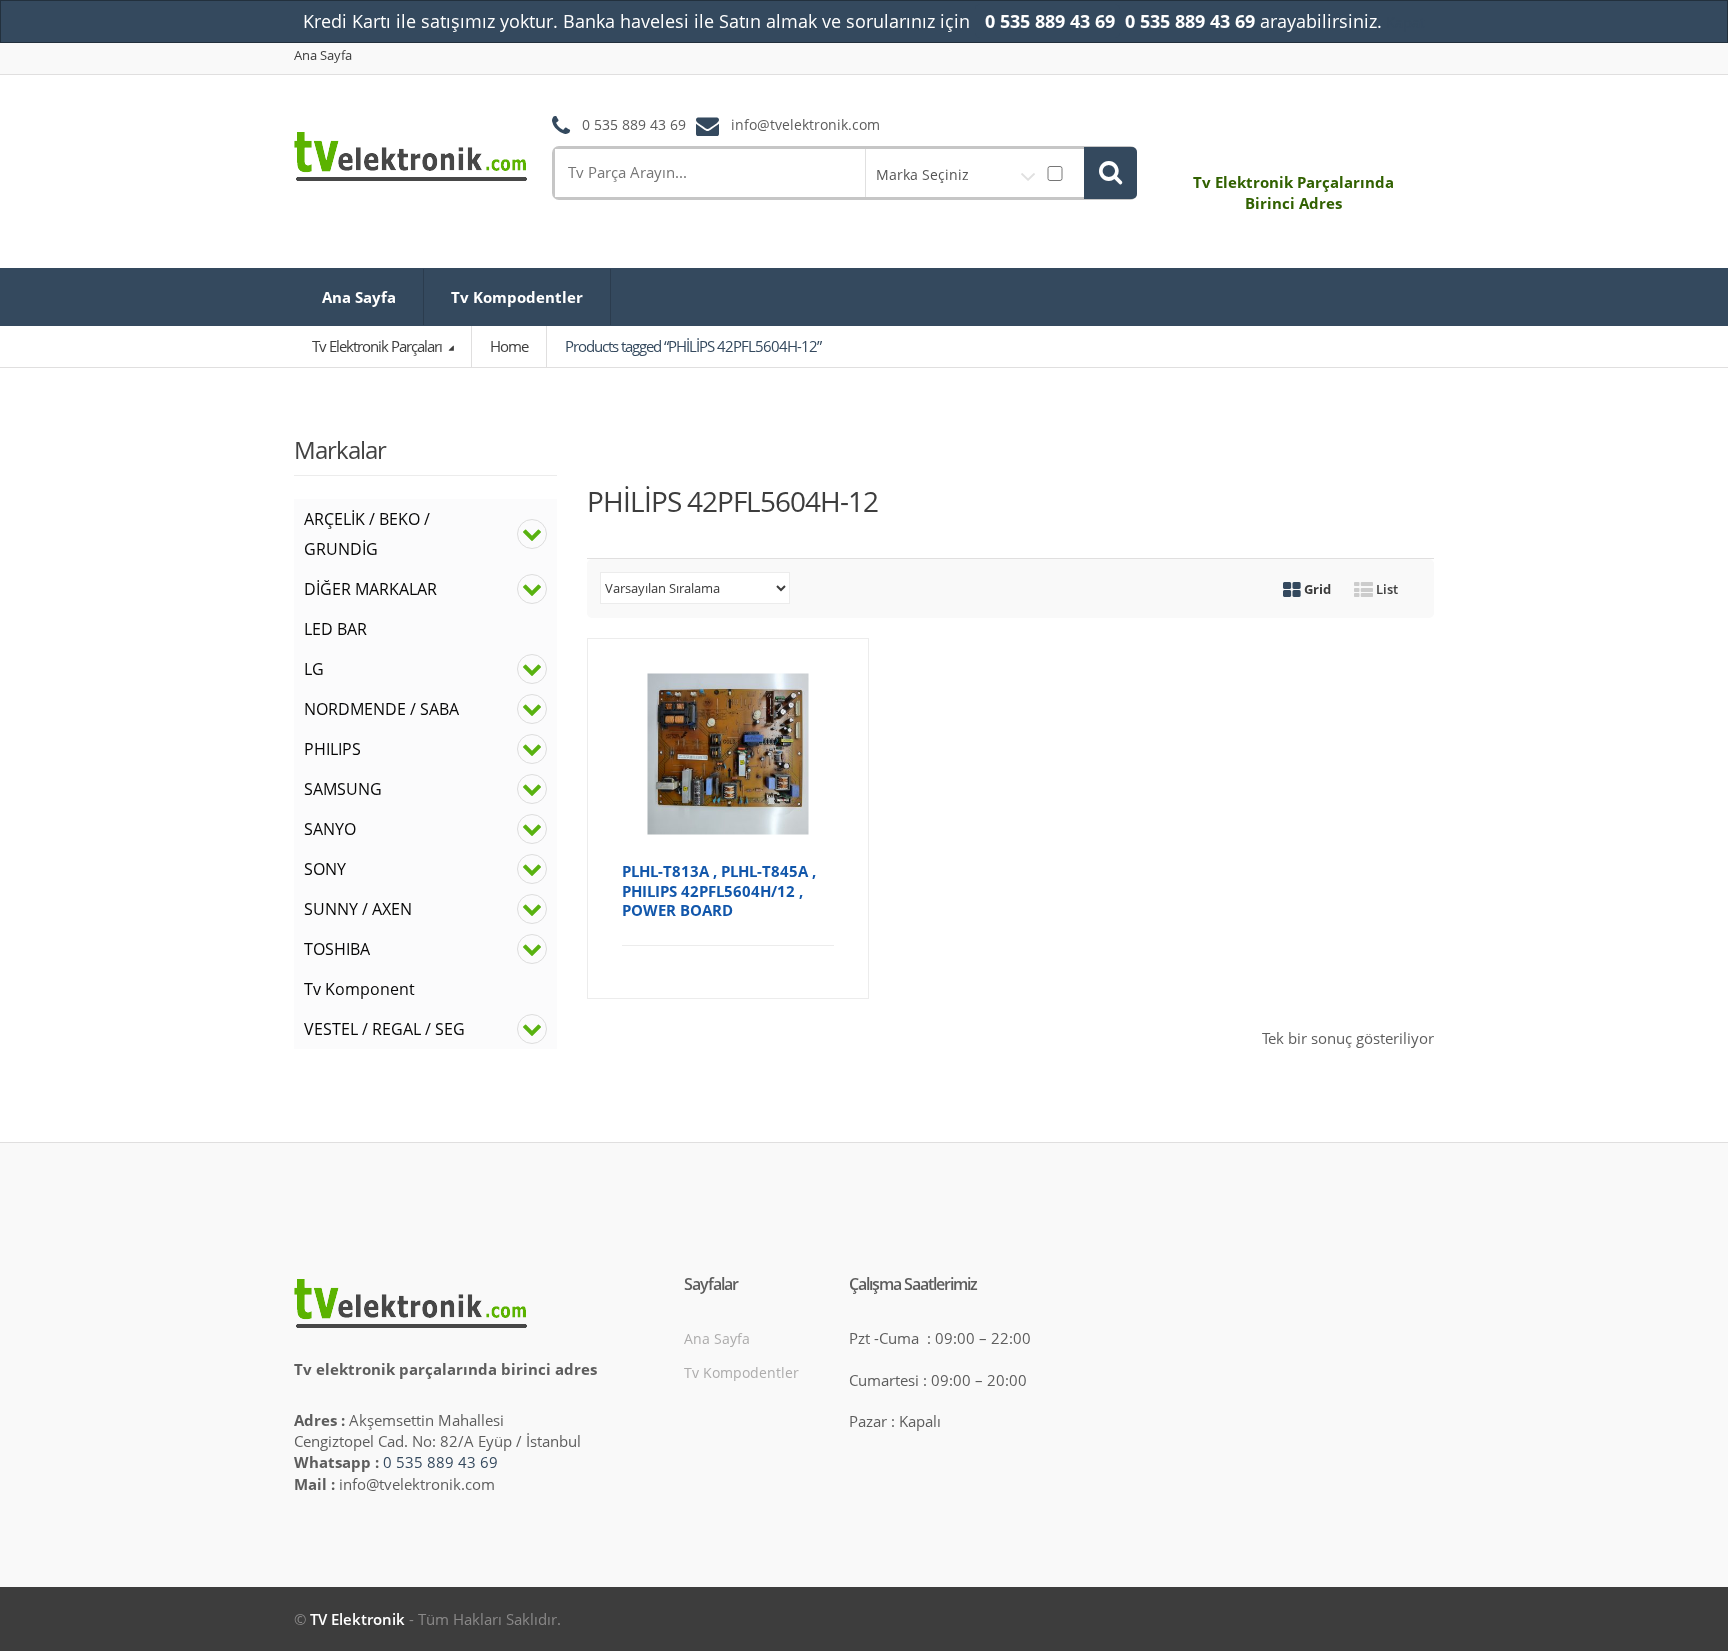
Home (509, 346)
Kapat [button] (1405, 22)
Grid (1316, 589)
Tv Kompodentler (517, 297)
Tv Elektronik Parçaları (378, 346)
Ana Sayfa (323, 55)
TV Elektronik (357, 1619)
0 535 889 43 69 (440, 1462)
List (1385, 589)
